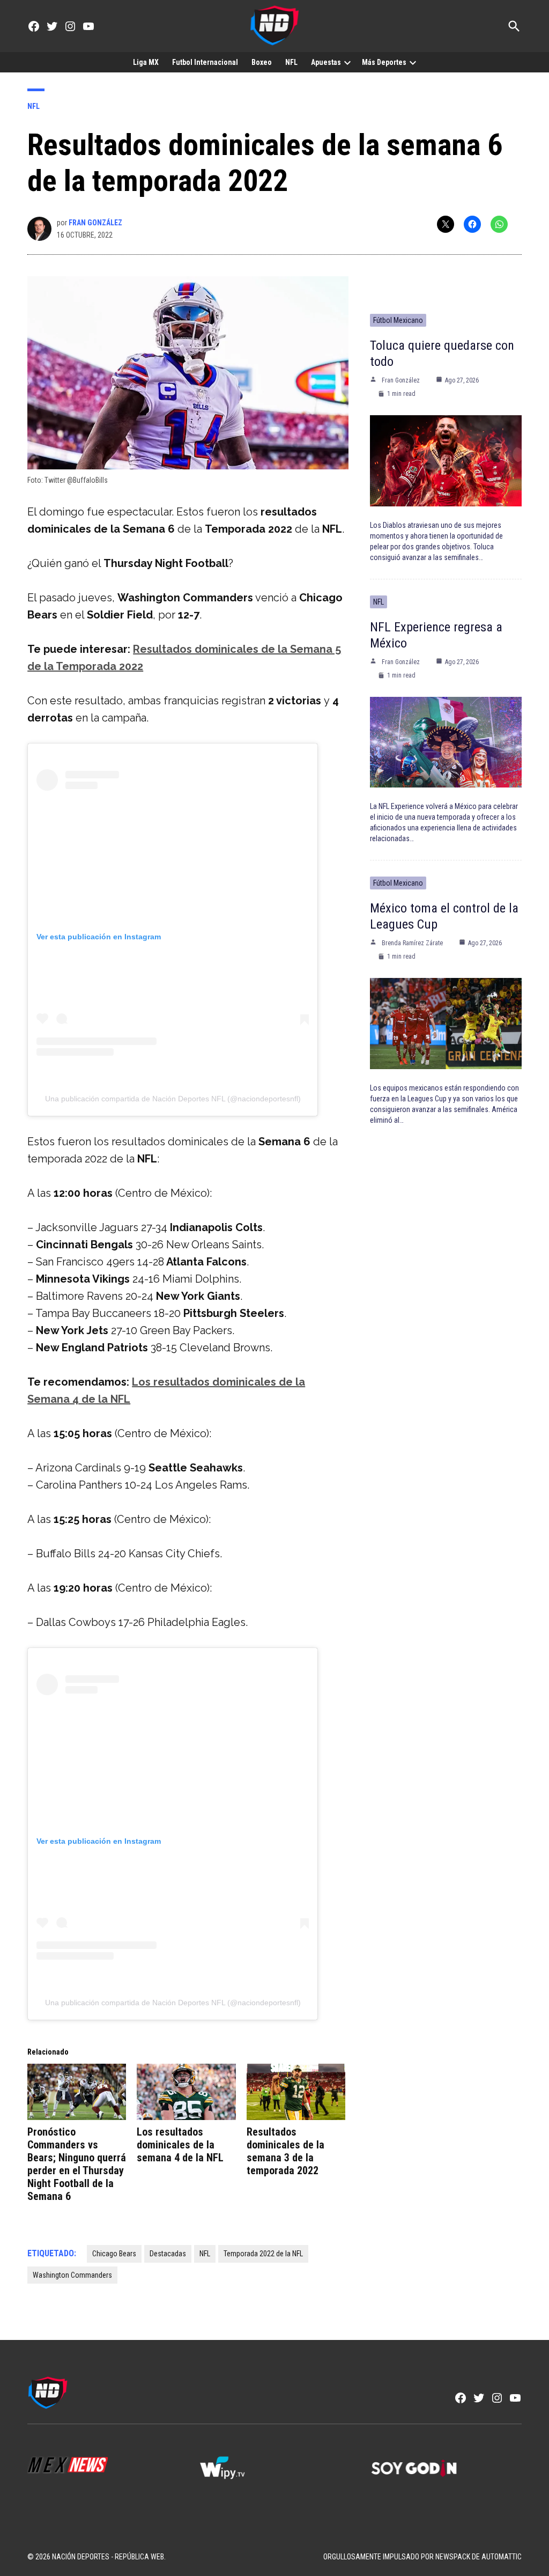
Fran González (95, 223)
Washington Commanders (72, 2275)
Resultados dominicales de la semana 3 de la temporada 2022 (285, 2151)
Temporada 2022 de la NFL (263, 2254)
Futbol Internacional (205, 62)
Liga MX (146, 62)
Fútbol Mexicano (398, 320)
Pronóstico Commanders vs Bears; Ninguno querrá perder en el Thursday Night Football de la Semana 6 (77, 2164)
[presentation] (347, 62)
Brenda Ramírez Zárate (412, 943)
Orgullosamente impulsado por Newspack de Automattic (422, 2557)
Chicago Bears (114, 2254)
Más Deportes (384, 62)
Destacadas (168, 2254)
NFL (291, 62)
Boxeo (262, 62)
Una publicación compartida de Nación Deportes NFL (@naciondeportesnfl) (173, 1099)
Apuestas (326, 62)
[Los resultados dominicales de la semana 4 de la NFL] (186, 2092)
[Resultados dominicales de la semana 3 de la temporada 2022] (296, 2092)
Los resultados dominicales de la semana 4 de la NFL (180, 2145)
